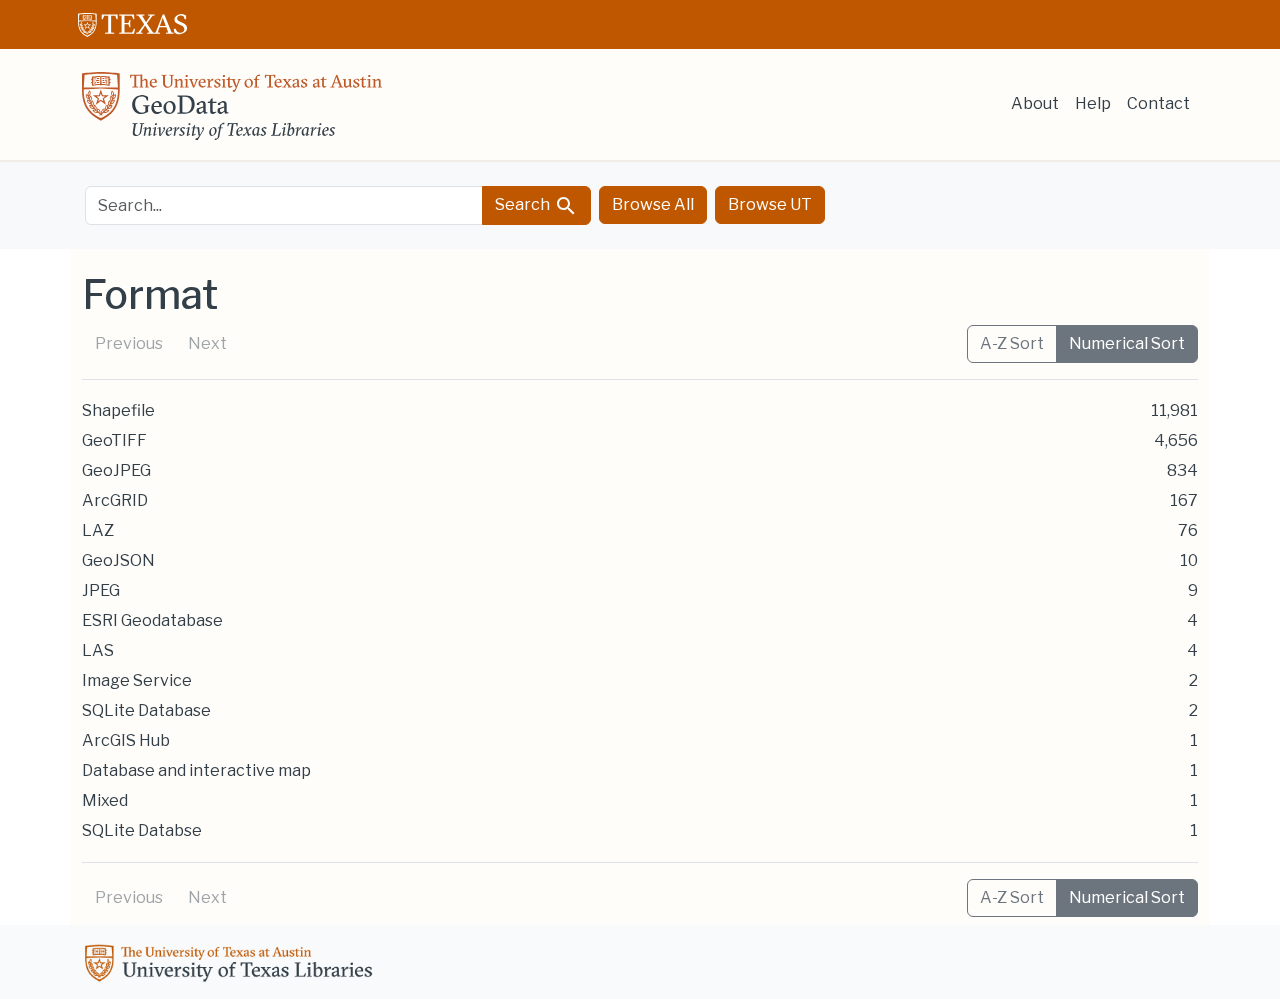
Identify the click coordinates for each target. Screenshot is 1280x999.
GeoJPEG (116, 470)
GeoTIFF (114, 440)
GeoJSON (118, 560)
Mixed (105, 800)
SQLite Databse (142, 830)
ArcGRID (115, 500)
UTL (232, 966)
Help (1093, 103)
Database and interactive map (196, 770)
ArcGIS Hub (126, 740)
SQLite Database (146, 710)
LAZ (98, 530)
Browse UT (770, 204)
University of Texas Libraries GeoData (232, 112)
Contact (1158, 103)
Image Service (137, 680)
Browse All (653, 204)
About (1035, 103)
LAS (98, 650)
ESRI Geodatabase (152, 620)
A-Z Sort (1012, 343)
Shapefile (118, 410)
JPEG (101, 590)
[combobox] (284, 205)
